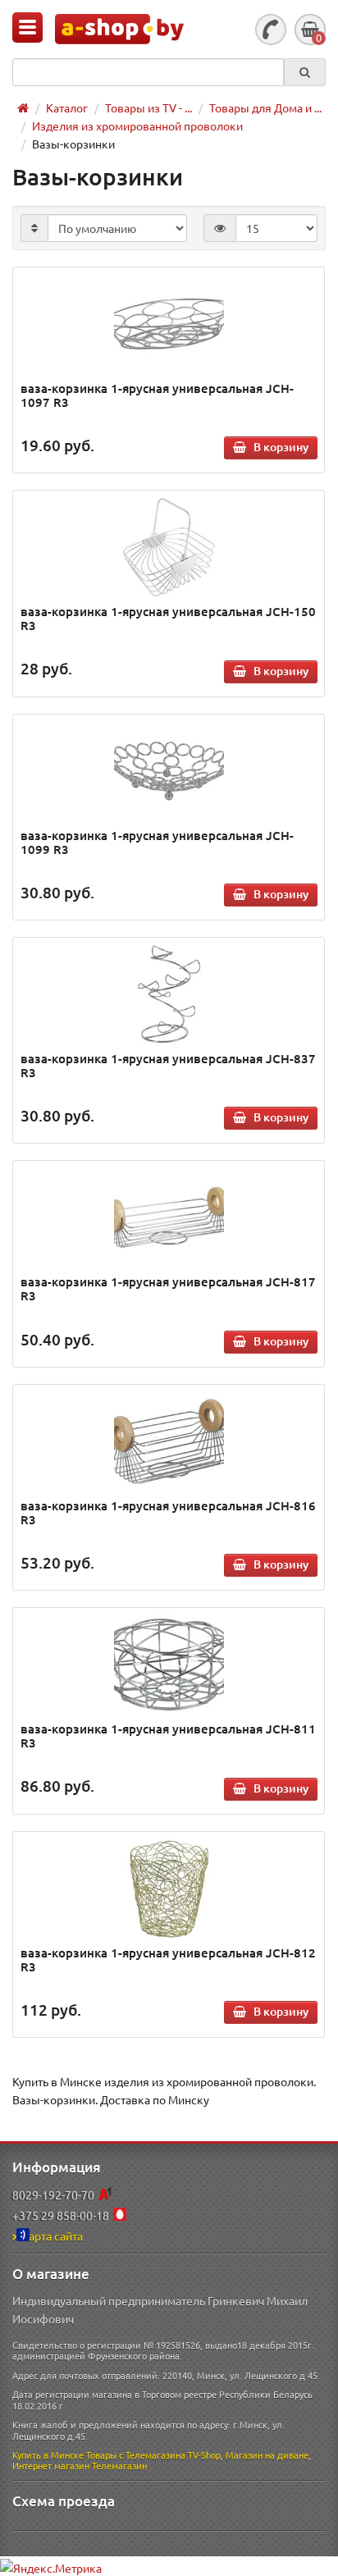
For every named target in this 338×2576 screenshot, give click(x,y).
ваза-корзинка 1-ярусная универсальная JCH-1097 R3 (157, 395)
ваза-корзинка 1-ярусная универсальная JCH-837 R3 (168, 1065)
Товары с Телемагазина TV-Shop (153, 2455)
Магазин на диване (267, 2455)
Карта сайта (52, 2236)
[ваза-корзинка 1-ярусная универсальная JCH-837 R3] (169, 994)
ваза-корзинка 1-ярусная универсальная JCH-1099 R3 (157, 842)
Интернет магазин (51, 2465)
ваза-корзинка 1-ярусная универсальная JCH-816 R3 (168, 1512)
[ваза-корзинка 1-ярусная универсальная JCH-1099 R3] (169, 771)
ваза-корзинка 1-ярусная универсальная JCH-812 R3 (168, 1959)
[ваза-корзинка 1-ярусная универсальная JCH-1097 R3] (169, 324)
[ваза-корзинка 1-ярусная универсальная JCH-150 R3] (169, 547)
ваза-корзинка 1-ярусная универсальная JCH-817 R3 (168, 1288)
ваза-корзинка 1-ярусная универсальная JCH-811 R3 (168, 1736)
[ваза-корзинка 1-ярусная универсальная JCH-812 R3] (169, 1889)
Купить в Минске (48, 2455)
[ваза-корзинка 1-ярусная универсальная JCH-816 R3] (169, 1441)
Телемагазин (119, 2465)
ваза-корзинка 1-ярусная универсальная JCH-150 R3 (168, 618)
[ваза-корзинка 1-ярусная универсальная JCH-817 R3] (169, 1217)
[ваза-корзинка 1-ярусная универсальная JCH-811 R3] (169, 1665)
